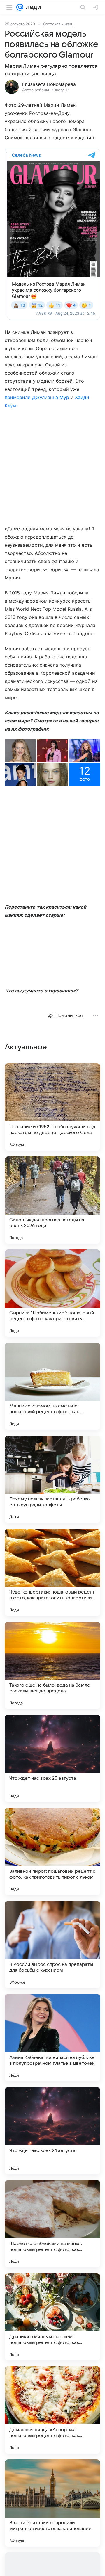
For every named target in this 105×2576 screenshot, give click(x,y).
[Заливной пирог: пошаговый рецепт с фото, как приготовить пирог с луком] (52, 1852)
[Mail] (20, 7)
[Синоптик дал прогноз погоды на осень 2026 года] (52, 1200)
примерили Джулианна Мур (37, 397)
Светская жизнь (58, 24)
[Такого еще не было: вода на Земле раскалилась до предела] (52, 1665)
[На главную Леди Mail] (32, 7)
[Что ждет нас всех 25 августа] (52, 1758)
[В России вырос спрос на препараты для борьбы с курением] (52, 1945)
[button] (20, 750)
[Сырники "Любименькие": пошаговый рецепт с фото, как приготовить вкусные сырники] (52, 1293)
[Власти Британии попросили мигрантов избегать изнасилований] (52, 2503)
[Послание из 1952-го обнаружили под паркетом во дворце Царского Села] (52, 1107)
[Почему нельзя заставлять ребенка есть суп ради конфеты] (52, 1479)
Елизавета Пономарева (49, 84)
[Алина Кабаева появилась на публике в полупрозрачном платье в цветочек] (52, 2038)
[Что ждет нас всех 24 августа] (52, 2131)
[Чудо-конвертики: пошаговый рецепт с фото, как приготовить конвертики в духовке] (52, 1572)
